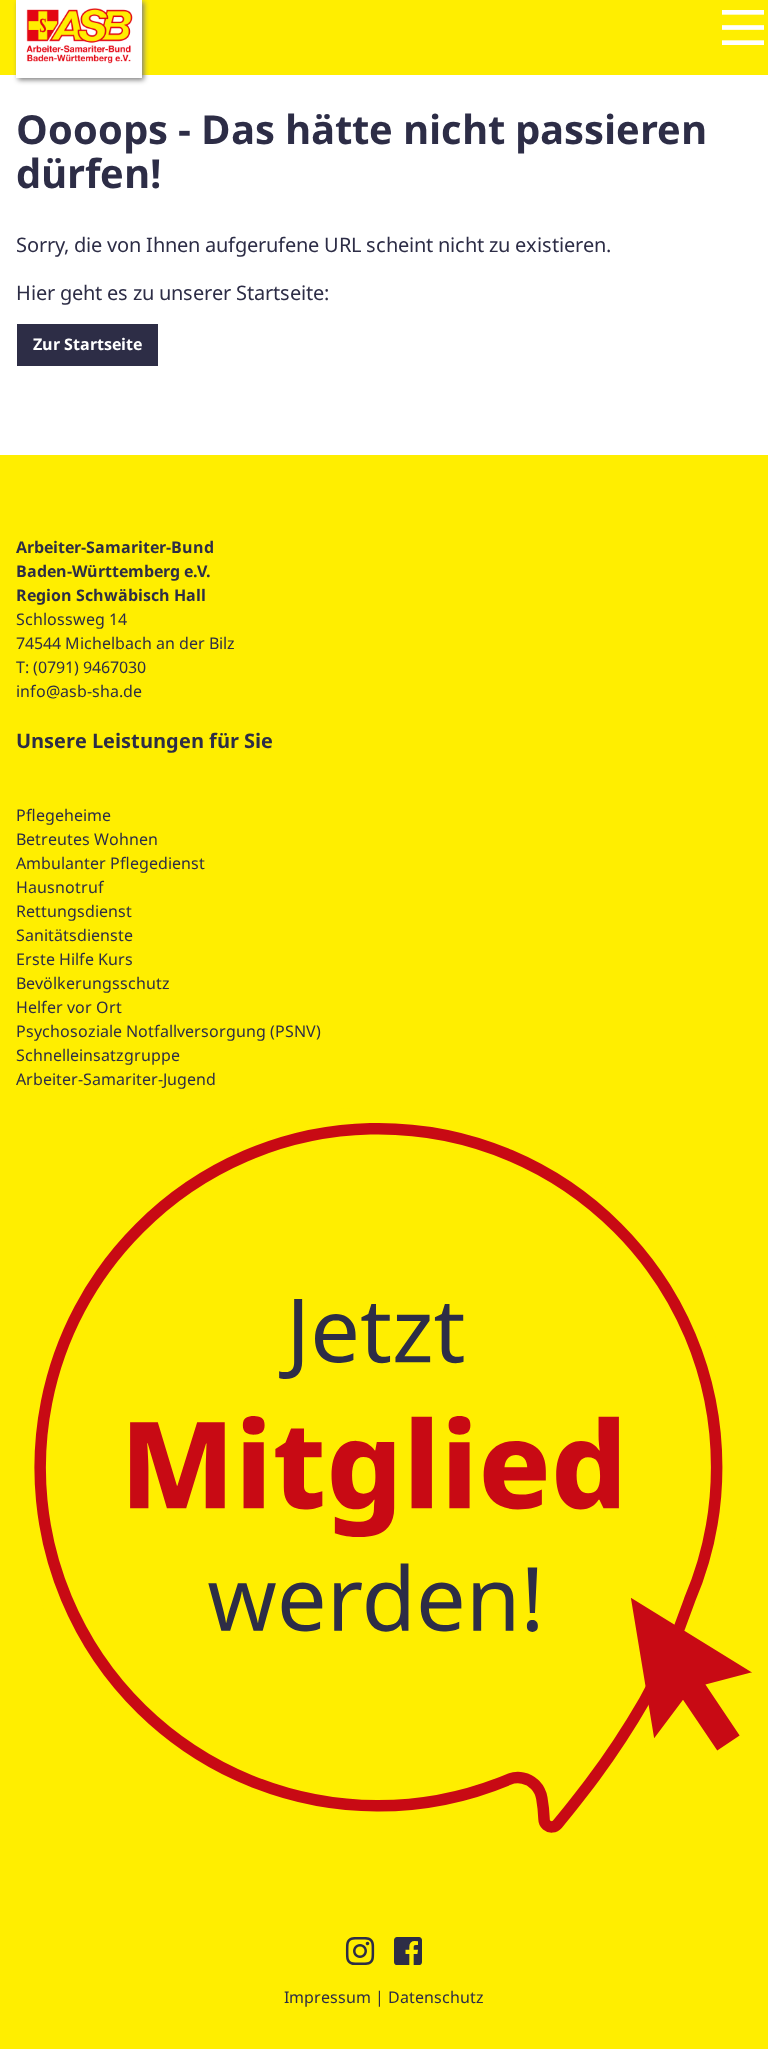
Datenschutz (436, 1997)
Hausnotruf (60, 887)
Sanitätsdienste (74, 935)
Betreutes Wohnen (87, 839)
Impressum (327, 1997)
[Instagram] (360, 1957)
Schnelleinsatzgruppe (98, 1055)
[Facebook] (408, 1957)
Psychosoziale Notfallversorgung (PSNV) (168, 1031)
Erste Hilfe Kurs (74, 959)
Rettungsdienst (74, 911)
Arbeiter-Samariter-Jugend (116, 1079)
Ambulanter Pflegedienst (110, 863)
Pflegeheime (63, 815)
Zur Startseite (87, 344)
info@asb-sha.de (79, 691)
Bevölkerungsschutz (93, 983)
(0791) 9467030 (89, 667)
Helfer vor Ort (69, 1007)
